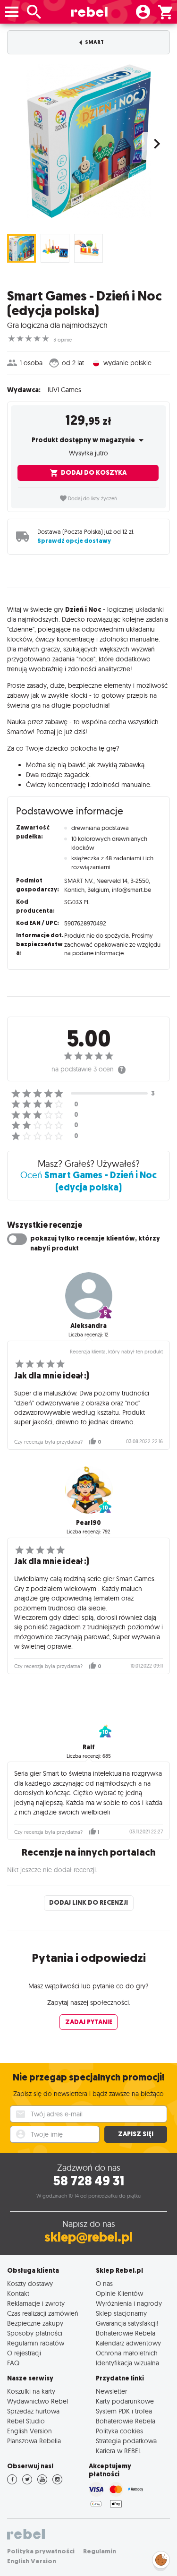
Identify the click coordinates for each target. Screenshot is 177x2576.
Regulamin (100, 2551)
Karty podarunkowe (125, 2401)
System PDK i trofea (124, 2411)
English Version (29, 2431)
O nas (104, 2283)
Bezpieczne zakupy (35, 2323)
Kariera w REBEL (118, 2451)
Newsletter (111, 2391)
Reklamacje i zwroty (36, 2303)
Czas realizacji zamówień (43, 2313)
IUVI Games (64, 390)
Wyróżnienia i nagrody (129, 2303)
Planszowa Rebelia (34, 2441)
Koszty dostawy (30, 2283)
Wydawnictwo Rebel (38, 2401)
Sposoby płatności (35, 2333)
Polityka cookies (119, 2431)
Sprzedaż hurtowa (33, 2411)
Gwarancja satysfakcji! (127, 2323)
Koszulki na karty (31, 2391)
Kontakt (18, 2293)
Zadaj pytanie (89, 2022)
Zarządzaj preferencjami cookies (161, 2558)
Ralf (89, 1747)
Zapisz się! (136, 2134)
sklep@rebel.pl (88, 2237)
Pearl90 (88, 1523)
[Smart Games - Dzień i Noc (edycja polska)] (88, 141)
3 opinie (63, 340)
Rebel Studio (26, 2421)
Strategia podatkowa (126, 2441)
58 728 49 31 (88, 2181)
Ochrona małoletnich (127, 2353)
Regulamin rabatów (36, 2343)
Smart (94, 42)
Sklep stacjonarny (121, 2313)
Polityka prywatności (41, 2551)
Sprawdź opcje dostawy (74, 541)
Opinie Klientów (119, 2293)
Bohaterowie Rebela (126, 2333)
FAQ (13, 2363)
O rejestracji (24, 2353)
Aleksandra (88, 1326)
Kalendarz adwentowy (128, 2343)
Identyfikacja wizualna (127, 2363)
